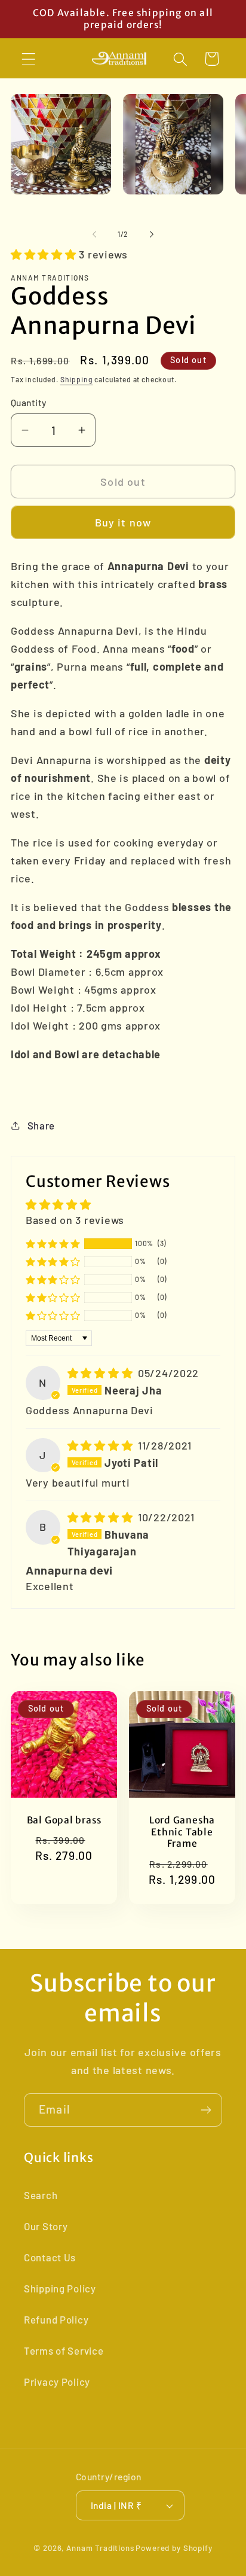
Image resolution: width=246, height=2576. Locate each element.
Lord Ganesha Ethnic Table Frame (182, 1832)
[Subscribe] (206, 2110)
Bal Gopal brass (64, 1820)
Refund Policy (56, 2319)
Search (41, 2195)
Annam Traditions (100, 2548)
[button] (29, 59)
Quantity (29, 402)
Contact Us (50, 2257)
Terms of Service (64, 2350)
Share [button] (41, 1125)
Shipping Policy (60, 2288)
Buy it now (123, 522)
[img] (102, 1373)
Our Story (46, 2226)
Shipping (77, 379)
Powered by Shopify (174, 2548)
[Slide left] (94, 234)
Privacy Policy (57, 2382)
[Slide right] (152, 234)
